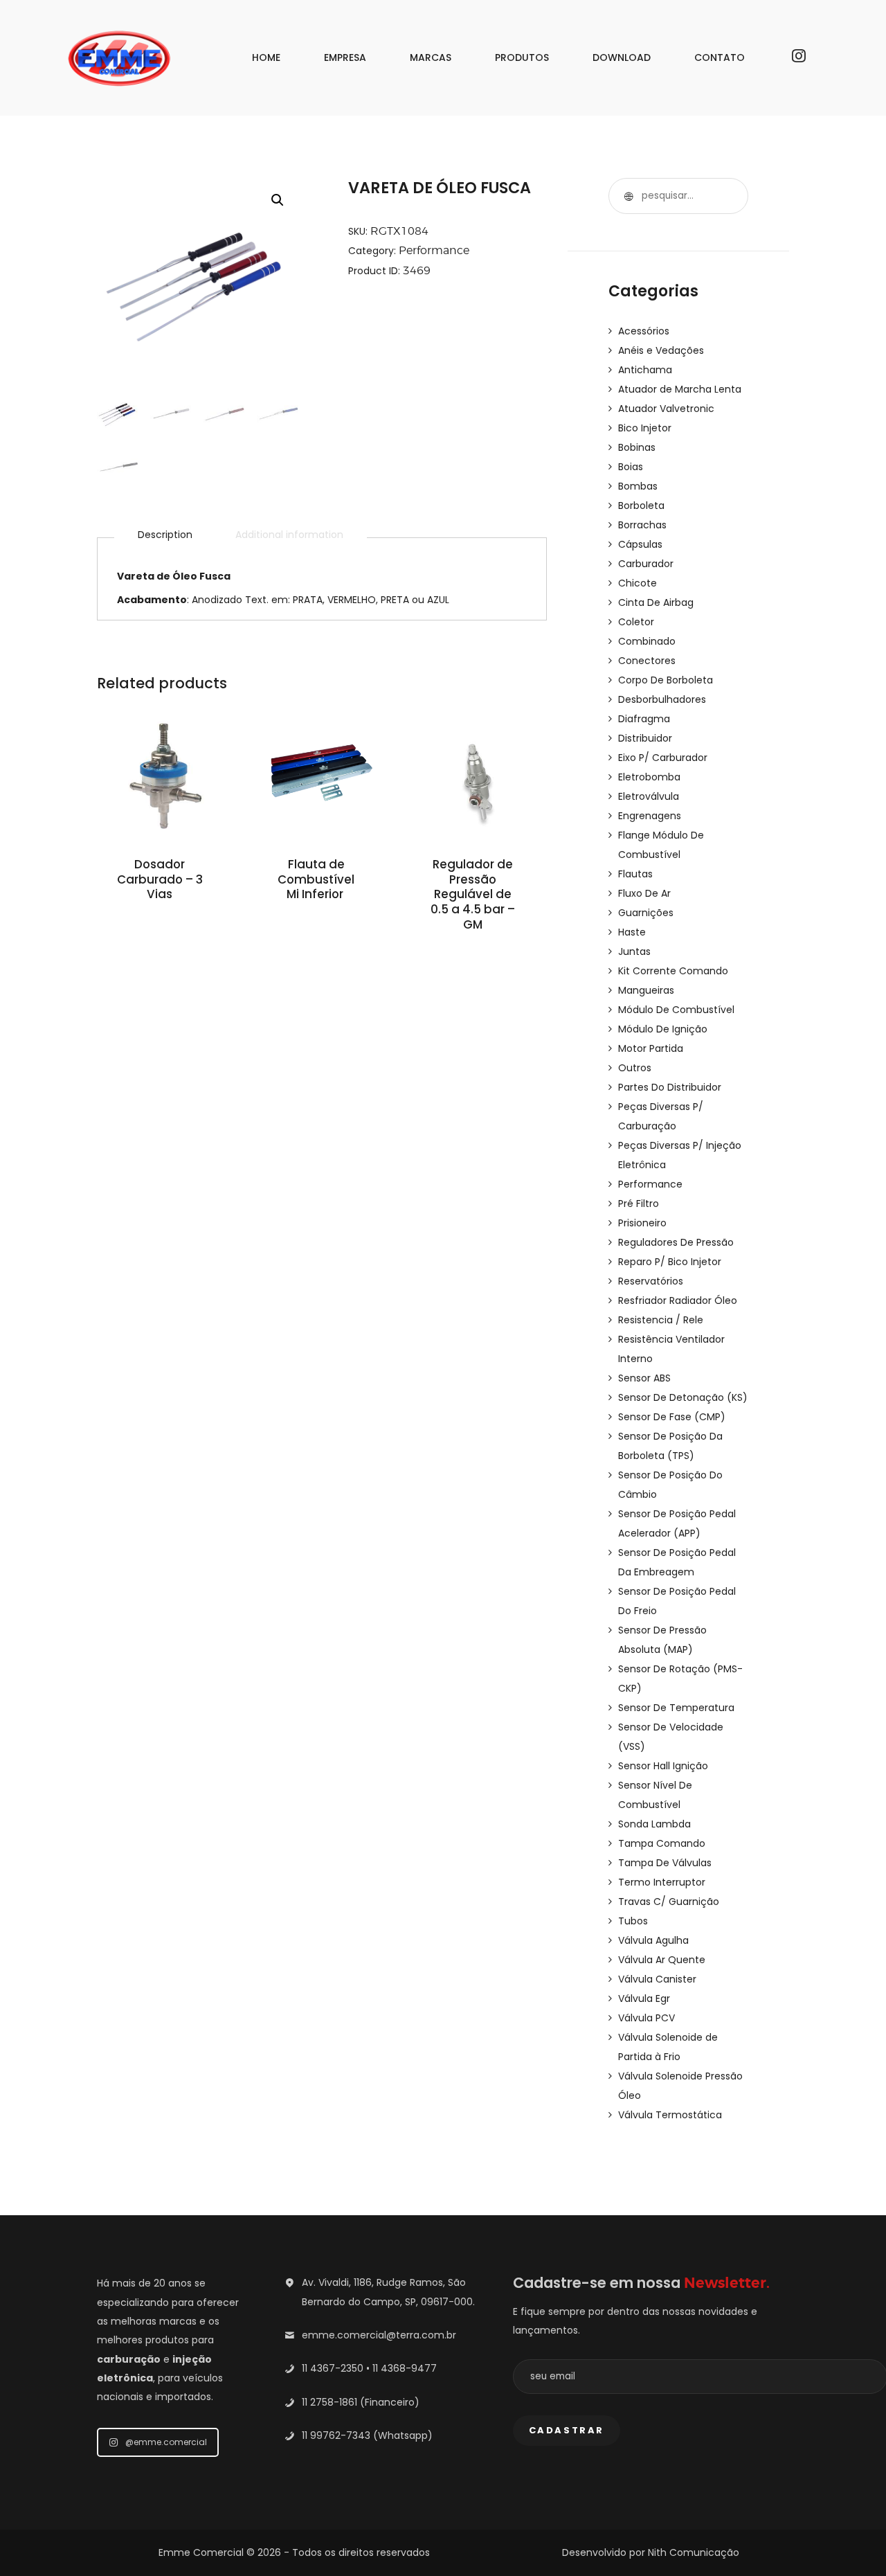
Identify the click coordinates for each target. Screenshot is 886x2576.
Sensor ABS (644, 1378)
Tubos (633, 1921)
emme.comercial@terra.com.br (379, 2335)
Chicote (638, 583)
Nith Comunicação (694, 2552)
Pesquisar (626, 196)
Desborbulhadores (662, 699)
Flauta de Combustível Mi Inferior (316, 880)
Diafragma (644, 719)
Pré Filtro (639, 1204)
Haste (632, 932)
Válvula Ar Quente (662, 1960)
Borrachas (642, 525)
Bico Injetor (645, 428)
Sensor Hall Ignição (663, 1766)
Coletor (636, 622)
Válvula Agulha (653, 1940)
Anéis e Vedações (661, 350)
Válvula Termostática (670, 2115)
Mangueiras (646, 990)
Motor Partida (651, 1048)
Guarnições (646, 913)
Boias (631, 467)
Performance (434, 250)
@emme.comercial (166, 2442)
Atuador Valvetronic (666, 409)
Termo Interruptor (662, 1882)
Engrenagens (650, 816)
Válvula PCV (647, 2018)
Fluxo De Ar (644, 893)
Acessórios (644, 331)
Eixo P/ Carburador (663, 758)
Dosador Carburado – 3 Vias (160, 880)
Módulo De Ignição (663, 1029)
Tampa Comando (662, 1843)
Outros (635, 1068)
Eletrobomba (649, 777)
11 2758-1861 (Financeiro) (361, 2402)
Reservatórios (651, 1281)
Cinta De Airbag (656, 602)
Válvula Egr (644, 1998)
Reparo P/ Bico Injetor (670, 1262)
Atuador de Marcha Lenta (680, 389)
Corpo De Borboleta (666, 680)
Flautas (635, 874)
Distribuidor (645, 738)
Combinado (647, 641)
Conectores (647, 661)
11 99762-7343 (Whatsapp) (367, 2435)
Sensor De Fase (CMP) (672, 1417)
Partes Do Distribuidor (670, 1087)
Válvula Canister (657, 1979)
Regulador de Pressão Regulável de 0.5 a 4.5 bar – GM (473, 895)
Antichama (645, 370)
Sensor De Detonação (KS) (683, 1397)
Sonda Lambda (654, 1824)
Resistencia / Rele (661, 1320)
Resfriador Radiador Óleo (678, 1300)
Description (165, 535)
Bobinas (637, 447)
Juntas (634, 951)
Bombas (638, 486)
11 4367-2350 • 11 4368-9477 (369, 2368)
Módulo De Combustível (676, 1010)
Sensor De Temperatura (676, 1708)
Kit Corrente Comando (673, 971)
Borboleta (641, 506)
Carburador (646, 564)
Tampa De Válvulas (665, 1863)
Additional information (289, 535)
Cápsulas (640, 544)
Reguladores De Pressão (676, 1242)
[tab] (165, 535)
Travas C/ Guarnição (669, 1902)
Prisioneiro (642, 1223)
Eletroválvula (649, 796)
